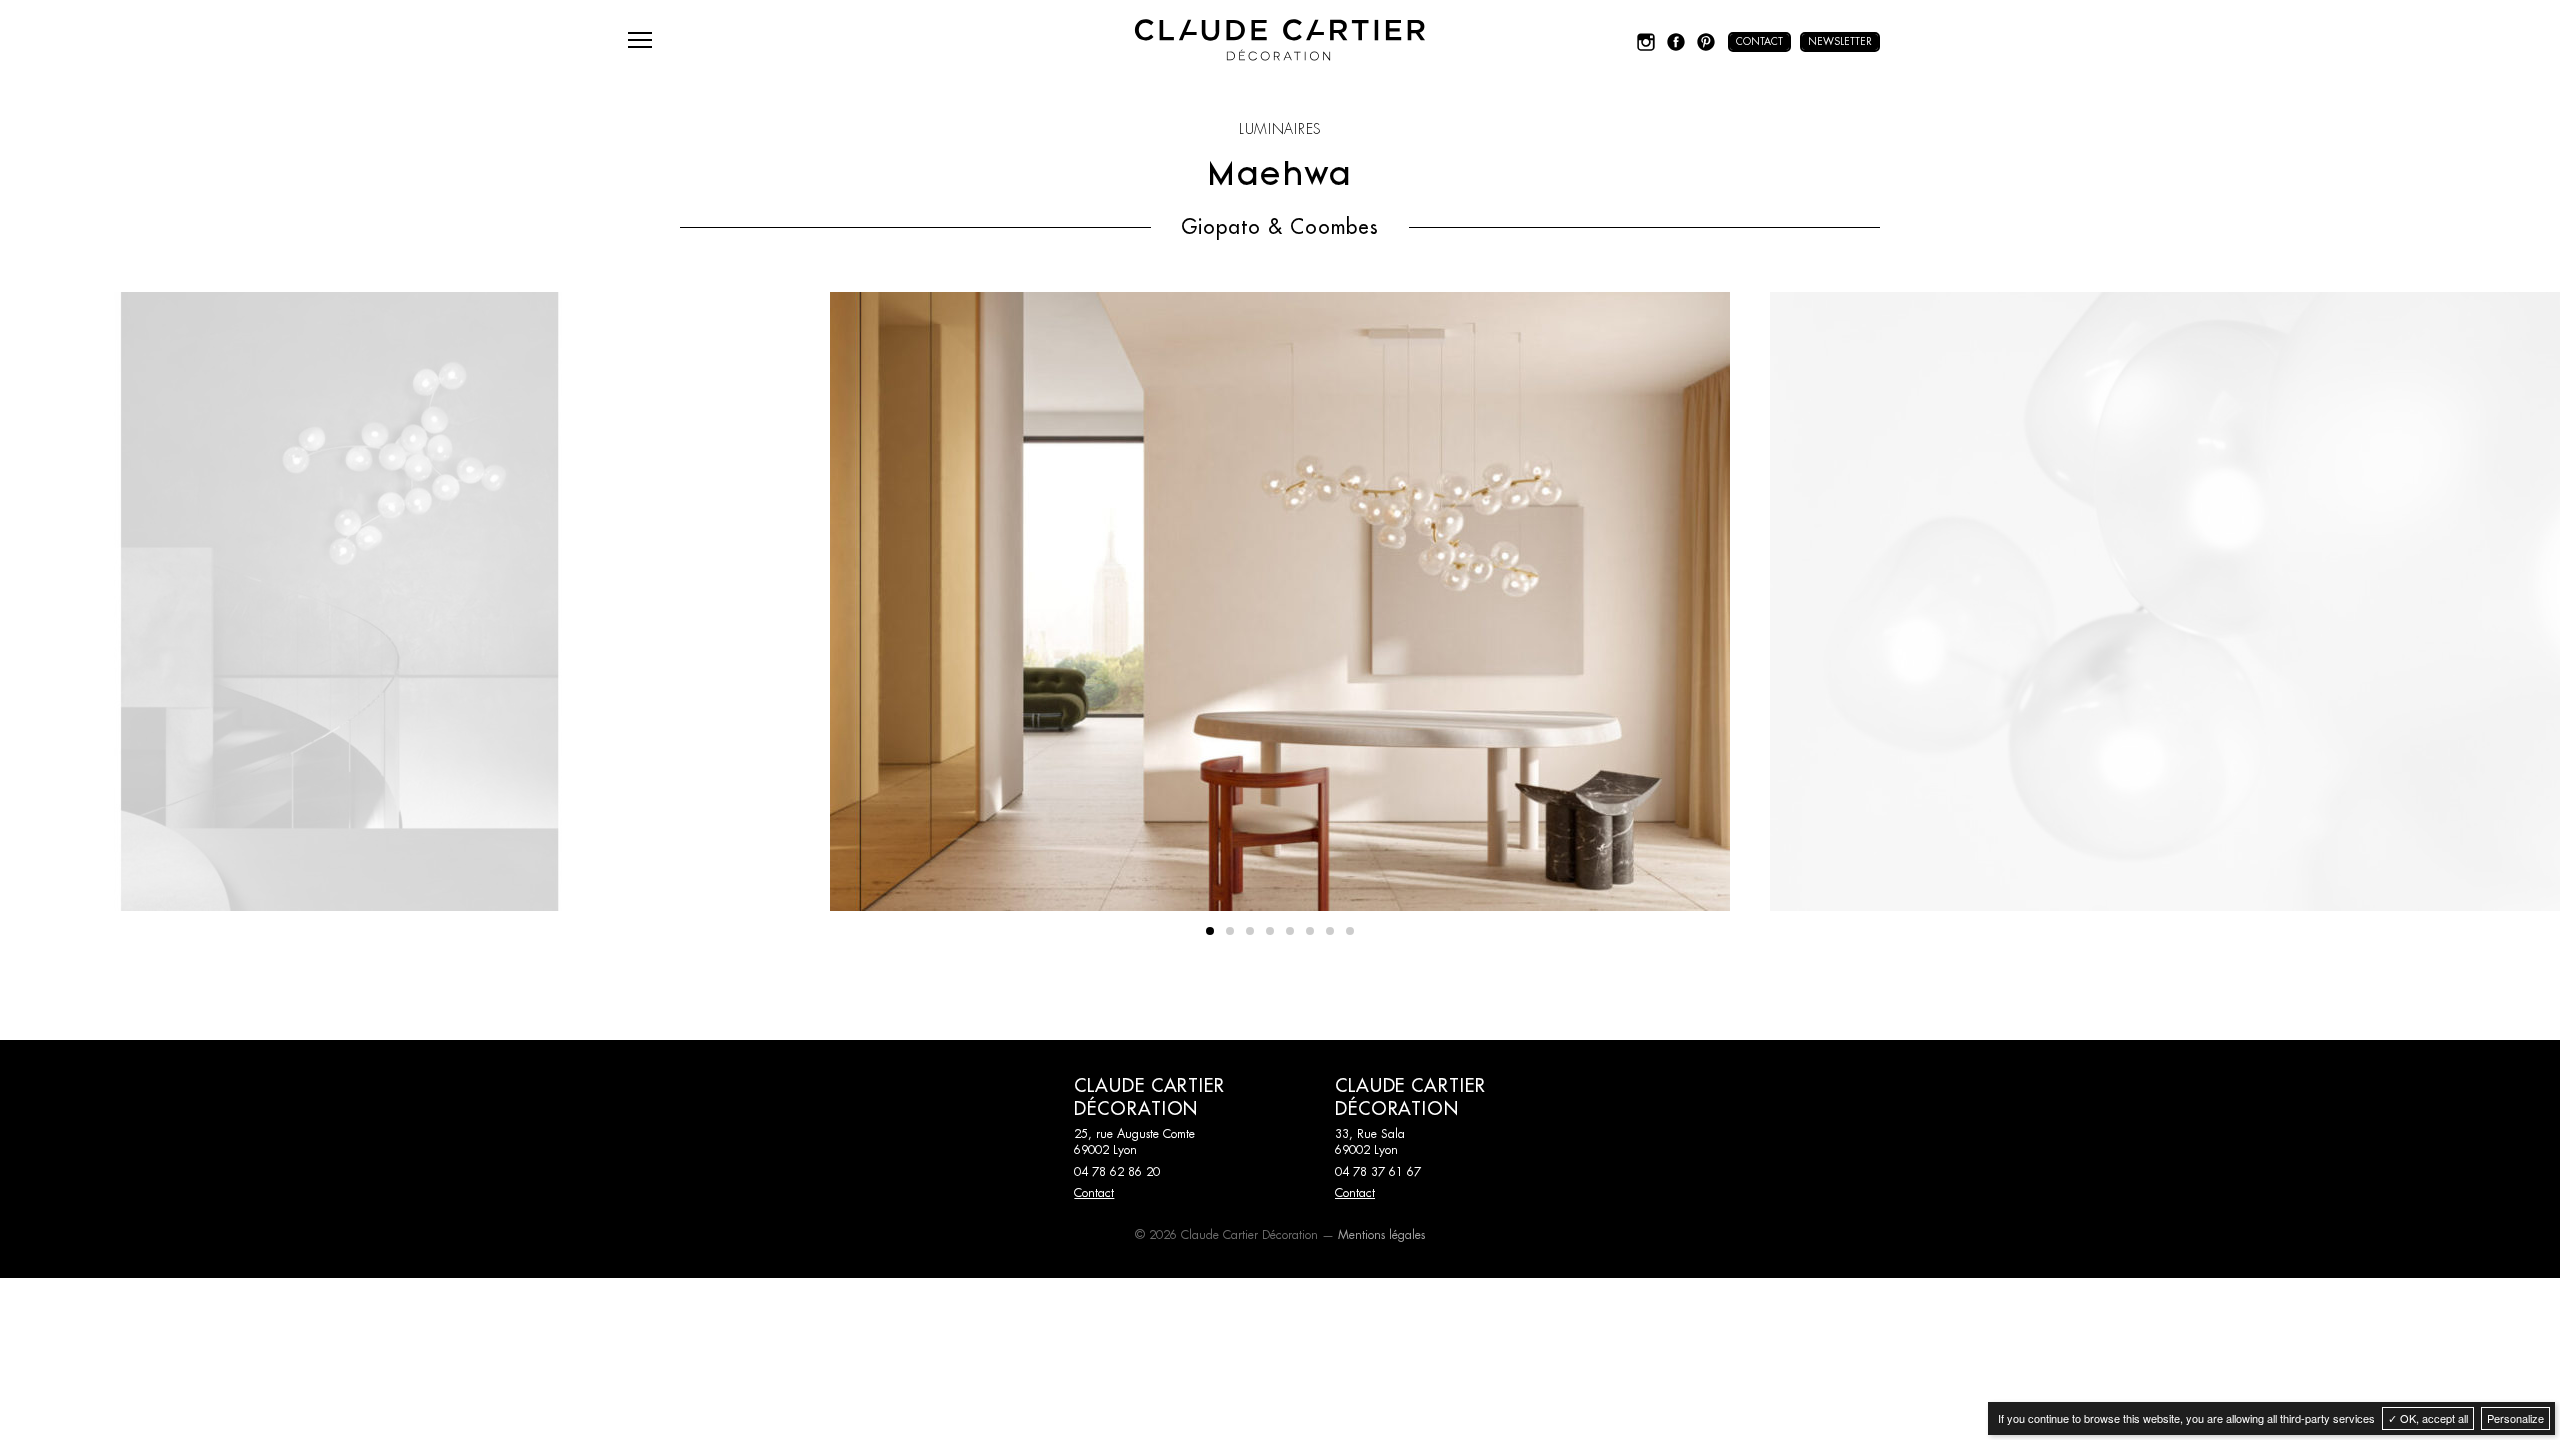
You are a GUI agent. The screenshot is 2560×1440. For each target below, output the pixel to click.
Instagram (1646, 42)
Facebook (1676, 42)
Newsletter (1840, 42)
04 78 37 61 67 (1378, 1172)
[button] (1210, 931)
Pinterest (1706, 42)
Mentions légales (1381, 1235)
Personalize (2515, 1418)
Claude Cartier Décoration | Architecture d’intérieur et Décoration (1280, 40)
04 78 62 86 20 (1117, 1172)
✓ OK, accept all (2428, 1418)
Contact (1759, 42)
